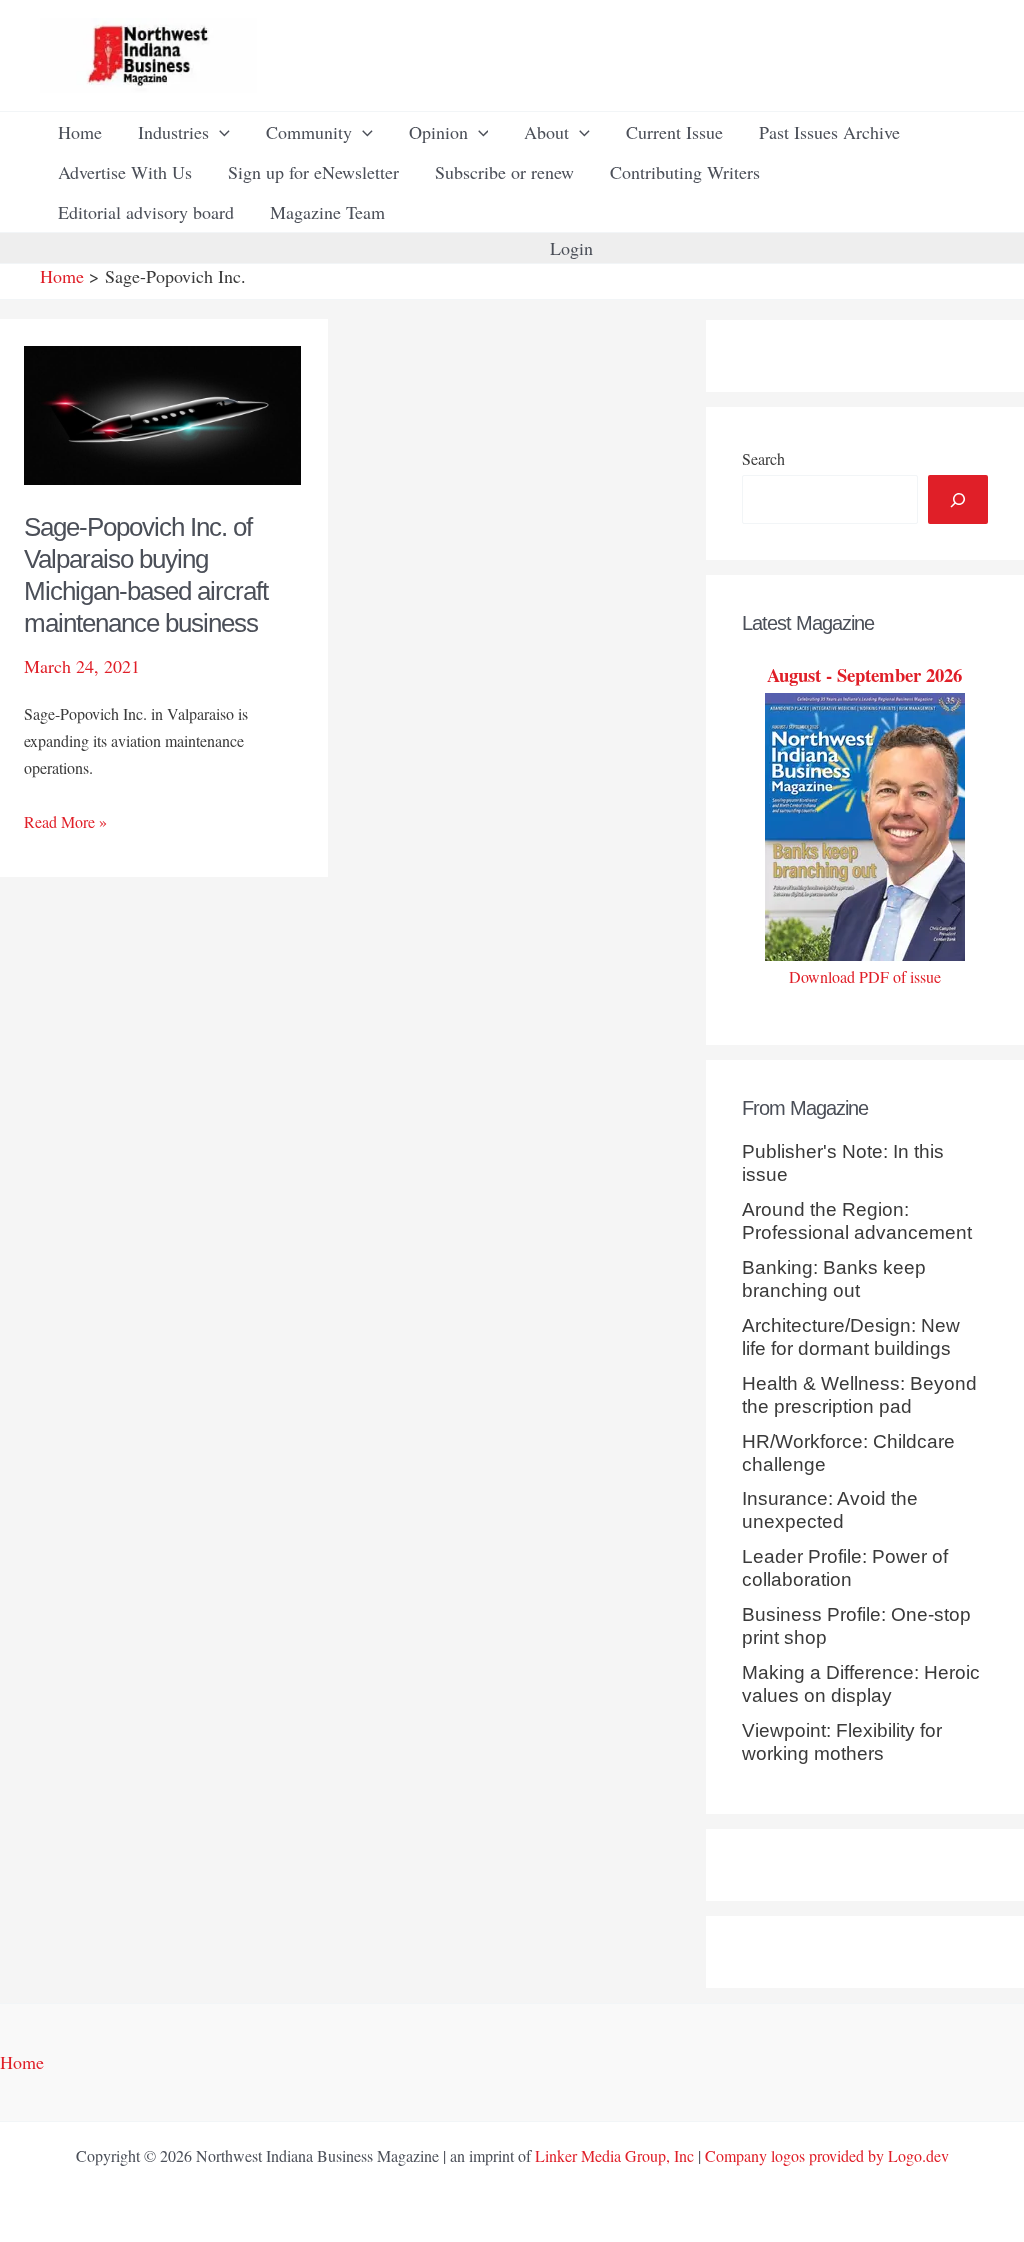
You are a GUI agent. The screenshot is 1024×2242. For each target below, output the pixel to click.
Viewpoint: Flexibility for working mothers (842, 1742)
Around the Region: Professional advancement (857, 1221)
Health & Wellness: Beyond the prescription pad (859, 1395)
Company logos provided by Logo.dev (827, 2155)
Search (763, 458)
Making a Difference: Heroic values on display (861, 1684)
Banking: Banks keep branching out (834, 1279)
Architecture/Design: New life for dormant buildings (851, 1337)
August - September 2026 (864, 674)
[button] (219, 132)
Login (571, 248)
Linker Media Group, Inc (614, 2155)
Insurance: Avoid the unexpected (830, 1510)
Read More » (65, 822)
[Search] (958, 499)
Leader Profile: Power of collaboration (845, 1568)
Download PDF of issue (865, 976)
